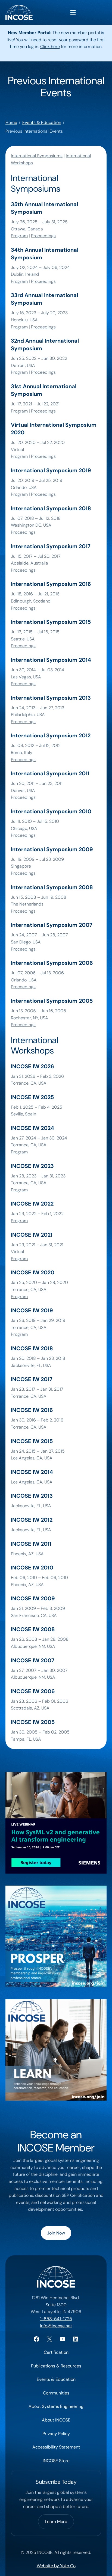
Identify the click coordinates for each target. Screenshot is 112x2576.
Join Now (56, 2233)
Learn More (56, 2522)
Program (19, 236)
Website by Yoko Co (56, 2566)
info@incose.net (56, 2326)
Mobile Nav (73, 12)
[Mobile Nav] (73, 12)
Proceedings (43, 236)
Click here (50, 47)
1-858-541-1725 (56, 2319)
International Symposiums (37, 156)
